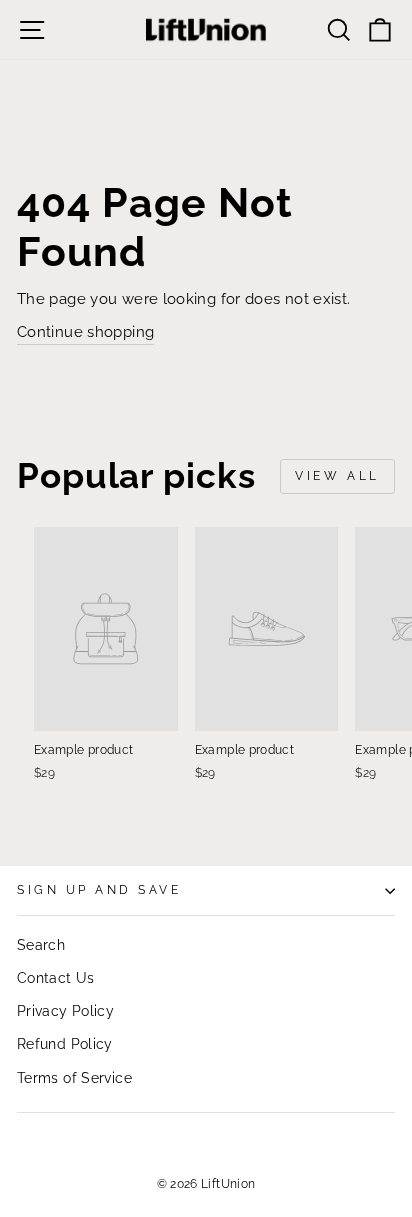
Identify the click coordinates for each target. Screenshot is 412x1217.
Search (41, 945)
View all (337, 476)
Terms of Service (74, 1078)
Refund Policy (65, 1044)
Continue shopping (85, 331)
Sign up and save (99, 890)
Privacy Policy (65, 1011)
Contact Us (56, 978)
